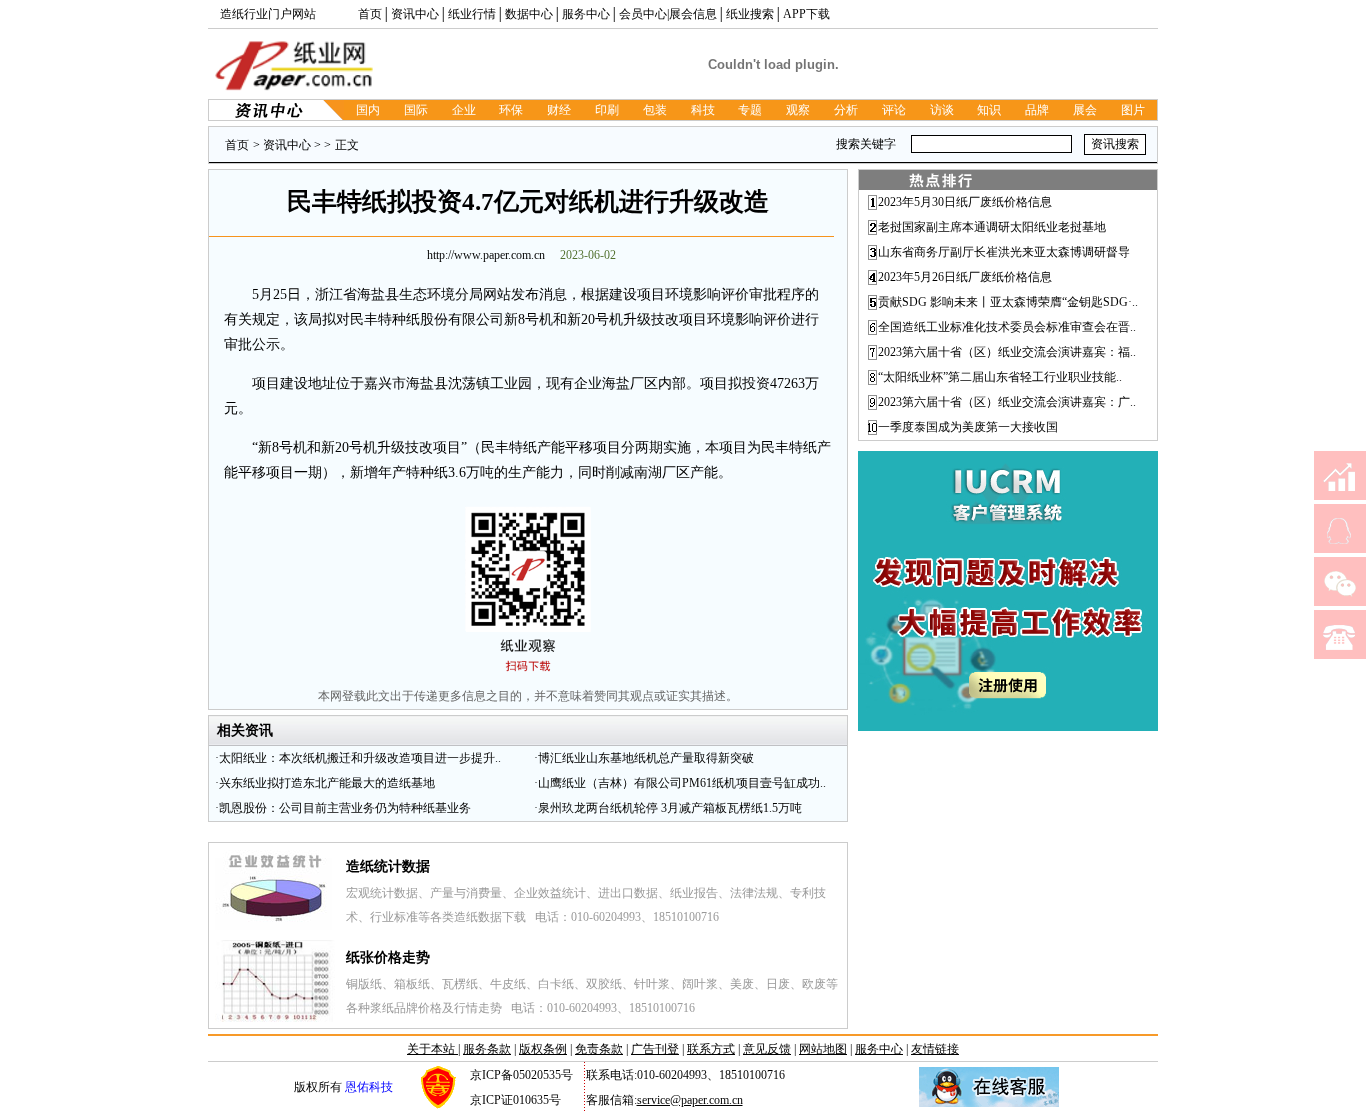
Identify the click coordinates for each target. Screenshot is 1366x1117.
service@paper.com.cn (690, 1100)
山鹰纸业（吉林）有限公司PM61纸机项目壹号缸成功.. (682, 783)
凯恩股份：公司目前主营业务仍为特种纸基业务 (345, 808)
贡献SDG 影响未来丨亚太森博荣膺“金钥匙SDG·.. (1008, 302)
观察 (798, 110)
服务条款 (487, 1049)
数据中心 (529, 14)
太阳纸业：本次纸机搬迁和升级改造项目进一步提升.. (360, 758)
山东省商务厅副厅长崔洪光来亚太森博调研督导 (1004, 252)
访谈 (942, 110)
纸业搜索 (750, 14)
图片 (1133, 110)
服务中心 (586, 14)
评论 (894, 110)
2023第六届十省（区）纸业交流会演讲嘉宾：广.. (1007, 402)
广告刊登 (655, 1049)
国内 (368, 110)
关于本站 (432, 1049)
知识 (989, 110)
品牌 (1037, 110)
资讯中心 (415, 14)
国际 (416, 110)
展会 (1085, 110)
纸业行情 (472, 14)
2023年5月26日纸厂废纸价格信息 (965, 277)
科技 (703, 110)
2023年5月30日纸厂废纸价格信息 (965, 202)
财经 (559, 110)
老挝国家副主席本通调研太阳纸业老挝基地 (992, 227)
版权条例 (543, 1049)
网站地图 (823, 1049)
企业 (464, 110)
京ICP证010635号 (515, 1100)
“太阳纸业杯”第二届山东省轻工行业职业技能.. (1000, 377)
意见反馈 (767, 1049)
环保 (511, 110)
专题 (750, 110)
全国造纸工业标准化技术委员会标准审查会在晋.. (1007, 327)
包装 (655, 110)
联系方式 (711, 1049)
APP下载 (806, 14)
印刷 (607, 110)
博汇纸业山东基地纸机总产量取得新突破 (646, 758)
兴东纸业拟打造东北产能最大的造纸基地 (327, 783)
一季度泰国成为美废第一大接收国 (968, 427)
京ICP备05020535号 (521, 1075)
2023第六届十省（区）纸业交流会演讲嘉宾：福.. (1007, 352)
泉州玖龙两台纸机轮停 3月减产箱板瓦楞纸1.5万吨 (670, 808)
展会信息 (693, 14)
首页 (370, 14)
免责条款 (599, 1049)
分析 (846, 110)
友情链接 (935, 1049)
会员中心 (643, 14)
